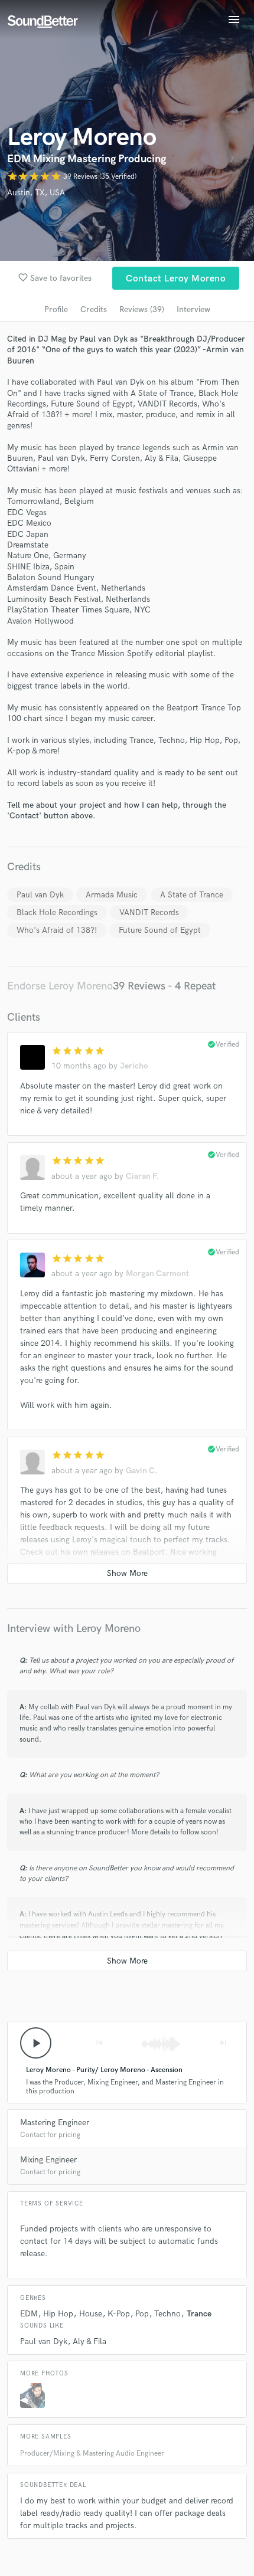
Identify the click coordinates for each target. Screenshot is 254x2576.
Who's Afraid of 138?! (57, 930)
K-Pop (119, 2314)
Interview (193, 309)
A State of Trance (192, 895)
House (91, 2314)
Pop (142, 2314)
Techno (167, 2314)
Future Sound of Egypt (160, 930)
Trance (199, 2314)
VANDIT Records (149, 912)
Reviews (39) (142, 309)
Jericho (134, 1066)
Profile (56, 309)
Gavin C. (141, 1471)
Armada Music (112, 895)
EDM (29, 2314)
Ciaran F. (142, 1176)
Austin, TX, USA (36, 193)
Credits (94, 309)
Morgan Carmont (157, 1274)
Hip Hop (58, 2314)
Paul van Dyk (40, 895)
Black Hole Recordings (57, 912)
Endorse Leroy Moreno (60, 986)
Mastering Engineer (55, 2123)
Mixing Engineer (48, 2160)
